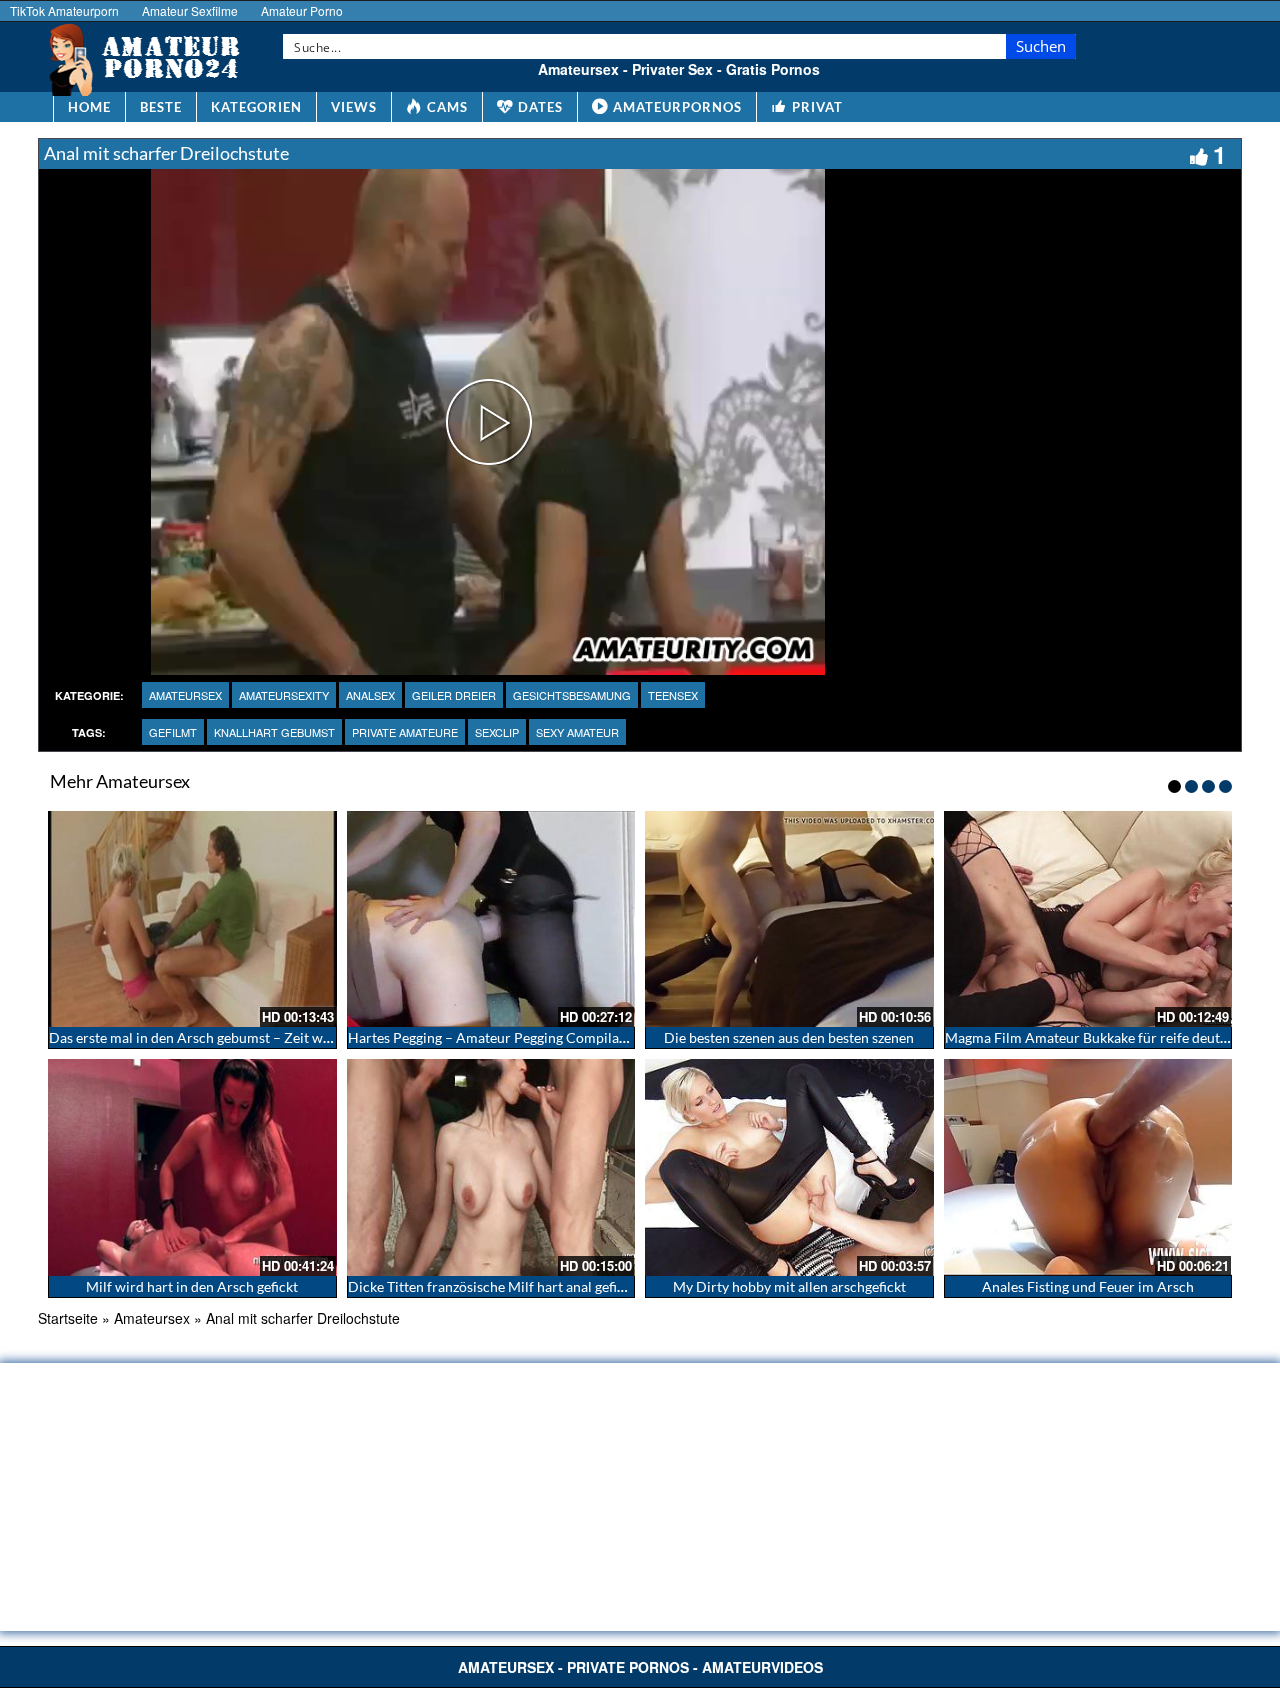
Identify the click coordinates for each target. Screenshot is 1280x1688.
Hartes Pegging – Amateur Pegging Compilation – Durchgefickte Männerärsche (593, 1037)
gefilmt (173, 732)
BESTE (161, 107)
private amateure (405, 732)
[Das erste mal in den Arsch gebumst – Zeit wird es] (192, 919)
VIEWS (354, 107)
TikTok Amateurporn (64, 10)
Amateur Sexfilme (190, 10)
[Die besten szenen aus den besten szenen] (789, 919)
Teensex (673, 695)
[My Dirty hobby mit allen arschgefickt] (789, 1167)
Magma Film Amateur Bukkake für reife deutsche (1096, 1037)
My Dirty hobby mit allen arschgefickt (789, 1286)
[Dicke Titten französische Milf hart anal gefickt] (491, 1167)
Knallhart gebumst (274, 732)
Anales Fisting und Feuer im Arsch (1088, 1286)
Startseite (68, 1318)
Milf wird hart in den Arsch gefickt (192, 1286)
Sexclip (497, 732)
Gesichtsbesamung (572, 695)
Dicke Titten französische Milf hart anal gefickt (492, 1286)
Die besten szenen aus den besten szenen (789, 1037)
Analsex (370, 695)
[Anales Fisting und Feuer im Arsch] (1088, 1167)
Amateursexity (284, 695)
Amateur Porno (302, 10)
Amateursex (185, 695)
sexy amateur (577, 732)
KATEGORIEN (256, 107)
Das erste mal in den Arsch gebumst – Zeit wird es (203, 1037)
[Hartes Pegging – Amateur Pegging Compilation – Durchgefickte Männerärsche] (491, 919)
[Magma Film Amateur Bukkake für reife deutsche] (1088, 919)
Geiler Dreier (454, 695)
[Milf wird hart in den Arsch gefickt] (192, 1167)
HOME (89, 107)
